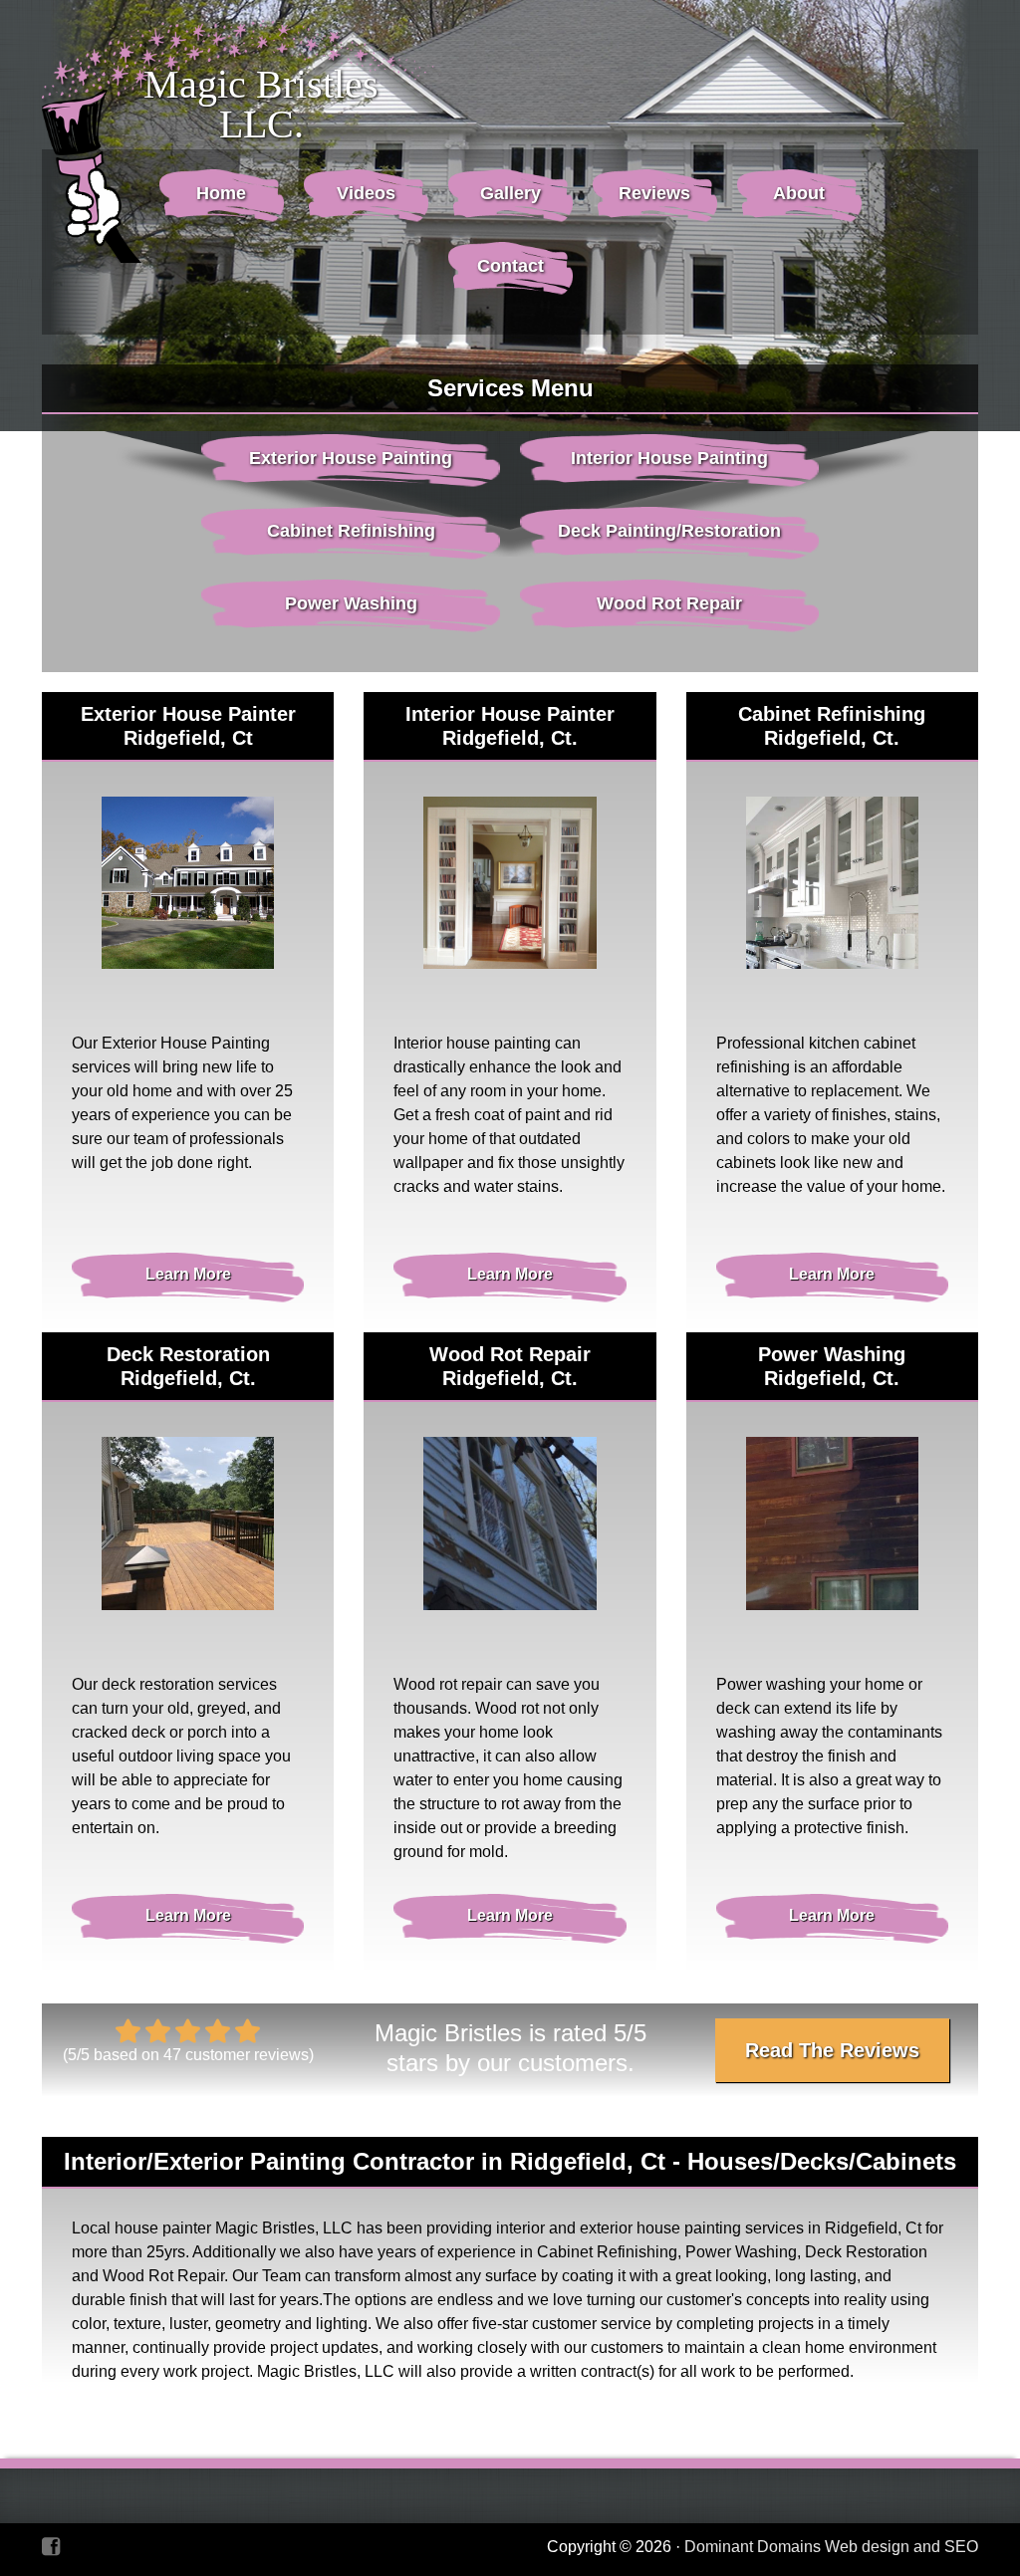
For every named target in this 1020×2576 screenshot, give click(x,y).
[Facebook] (51, 2547)
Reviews (654, 193)
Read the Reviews (832, 2050)
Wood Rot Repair (669, 603)
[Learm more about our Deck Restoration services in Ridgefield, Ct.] (188, 1523)
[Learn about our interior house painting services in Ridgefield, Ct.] (510, 883)
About (799, 193)
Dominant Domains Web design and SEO (831, 2547)
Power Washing (351, 603)
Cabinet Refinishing (351, 531)
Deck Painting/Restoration (669, 531)
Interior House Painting (669, 458)
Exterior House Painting (351, 458)
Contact (510, 266)
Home (221, 193)
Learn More (188, 1274)
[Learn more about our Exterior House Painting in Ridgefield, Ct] (188, 883)
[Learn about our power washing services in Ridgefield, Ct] (510, 1523)
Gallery (510, 193)
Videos (366, 193)
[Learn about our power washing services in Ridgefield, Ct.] (832, 1523)
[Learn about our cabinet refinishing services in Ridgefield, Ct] (832, 883)
